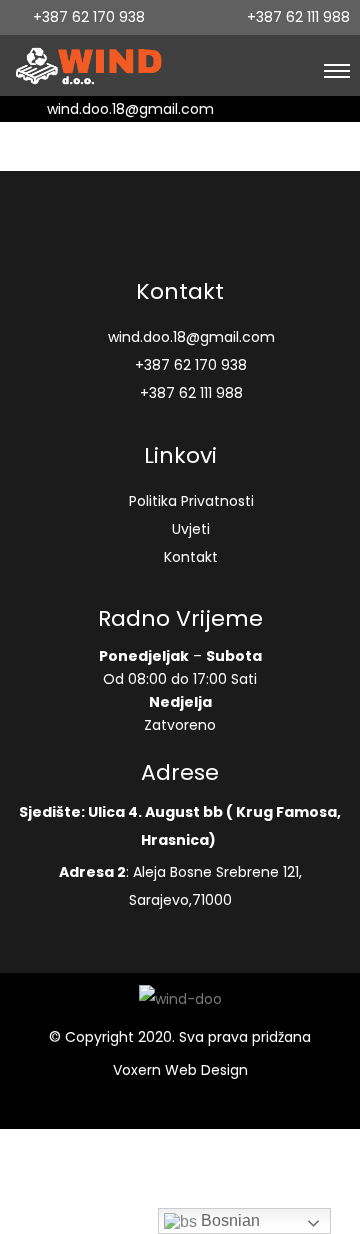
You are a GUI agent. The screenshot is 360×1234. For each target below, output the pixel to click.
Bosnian (228, 1220)
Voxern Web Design (180, 1070)
